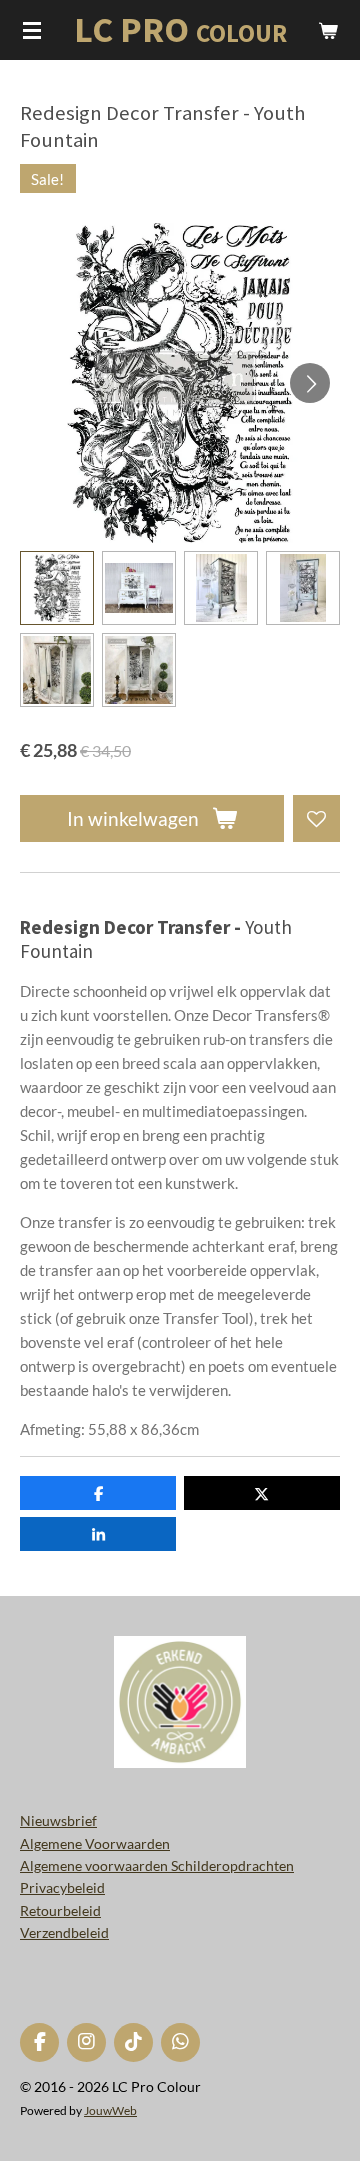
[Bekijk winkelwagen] (328, 30)
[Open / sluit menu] (32, 30)
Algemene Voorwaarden (95, 1843)
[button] (57, 588)
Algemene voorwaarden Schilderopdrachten (157, 1865)
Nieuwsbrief (58, 1820)
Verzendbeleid (64, 1932)
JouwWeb (110, 2110)
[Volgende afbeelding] (310, 383)
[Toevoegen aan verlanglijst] (316, 818)
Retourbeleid (60, 1910)
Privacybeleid (62, 1887)
